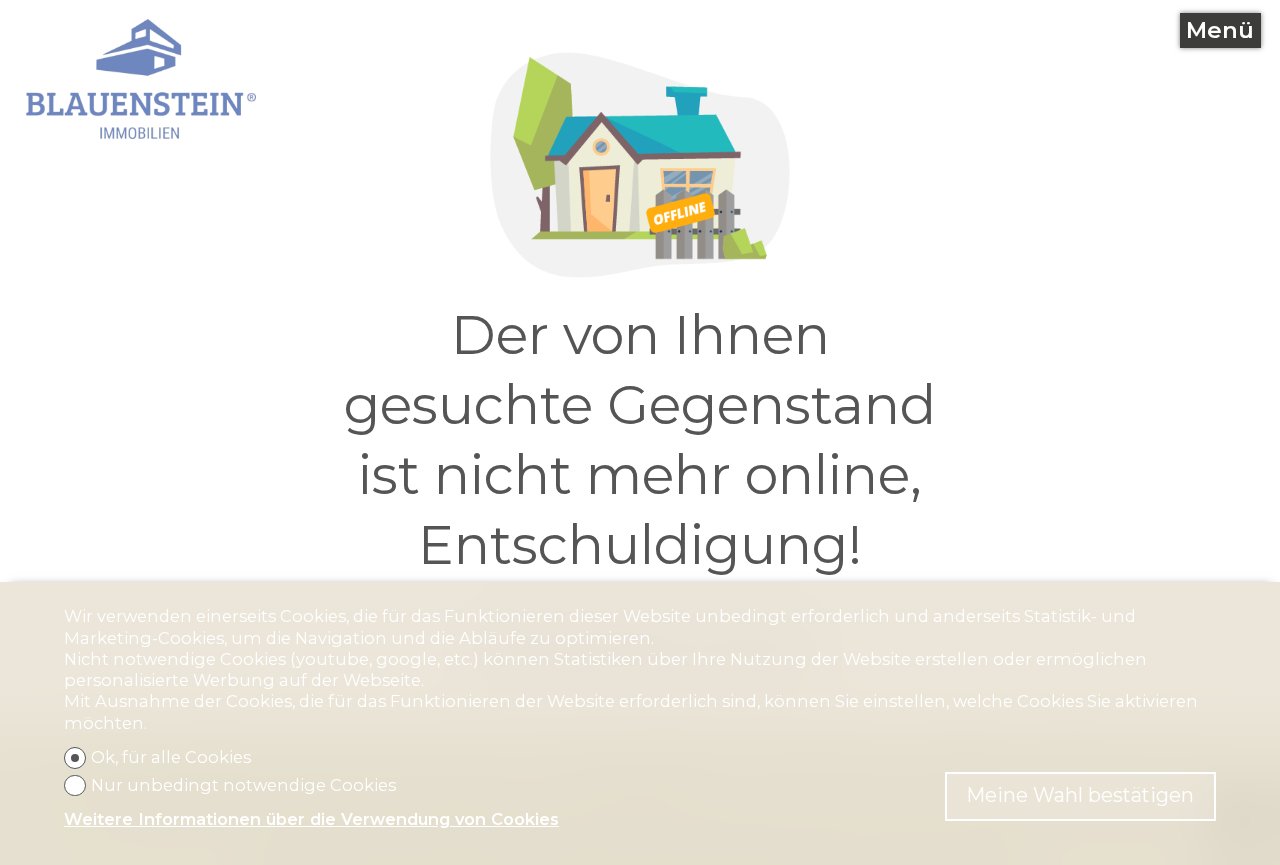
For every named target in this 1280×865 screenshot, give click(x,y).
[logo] (141, 79)
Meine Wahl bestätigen (1080, 795)
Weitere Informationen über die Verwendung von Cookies (311, 819)
